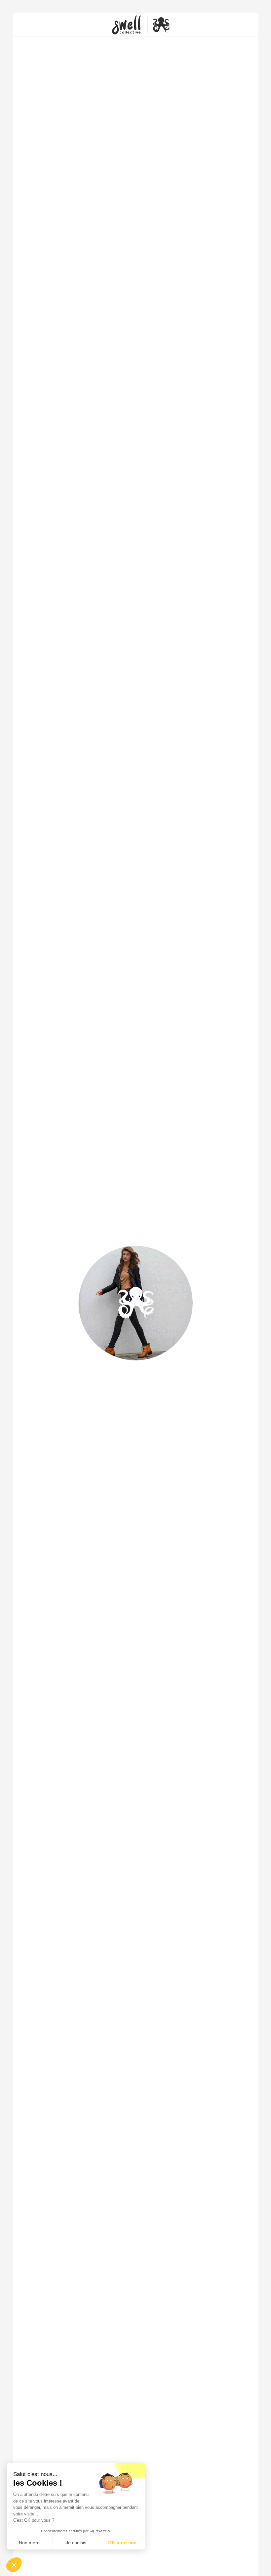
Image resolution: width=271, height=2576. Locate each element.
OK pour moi (122, 2543)
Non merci (30, 2543)
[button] (14, 2565)
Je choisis (76, 2543)
